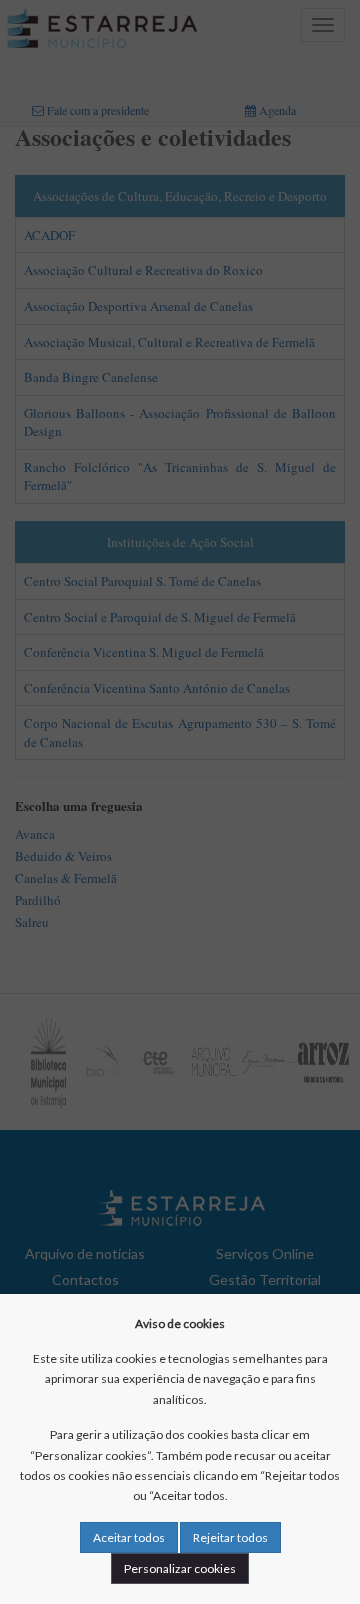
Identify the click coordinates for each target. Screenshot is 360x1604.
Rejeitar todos (230, 1537)
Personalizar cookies (180, 1568)
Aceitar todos (129, 1537)
